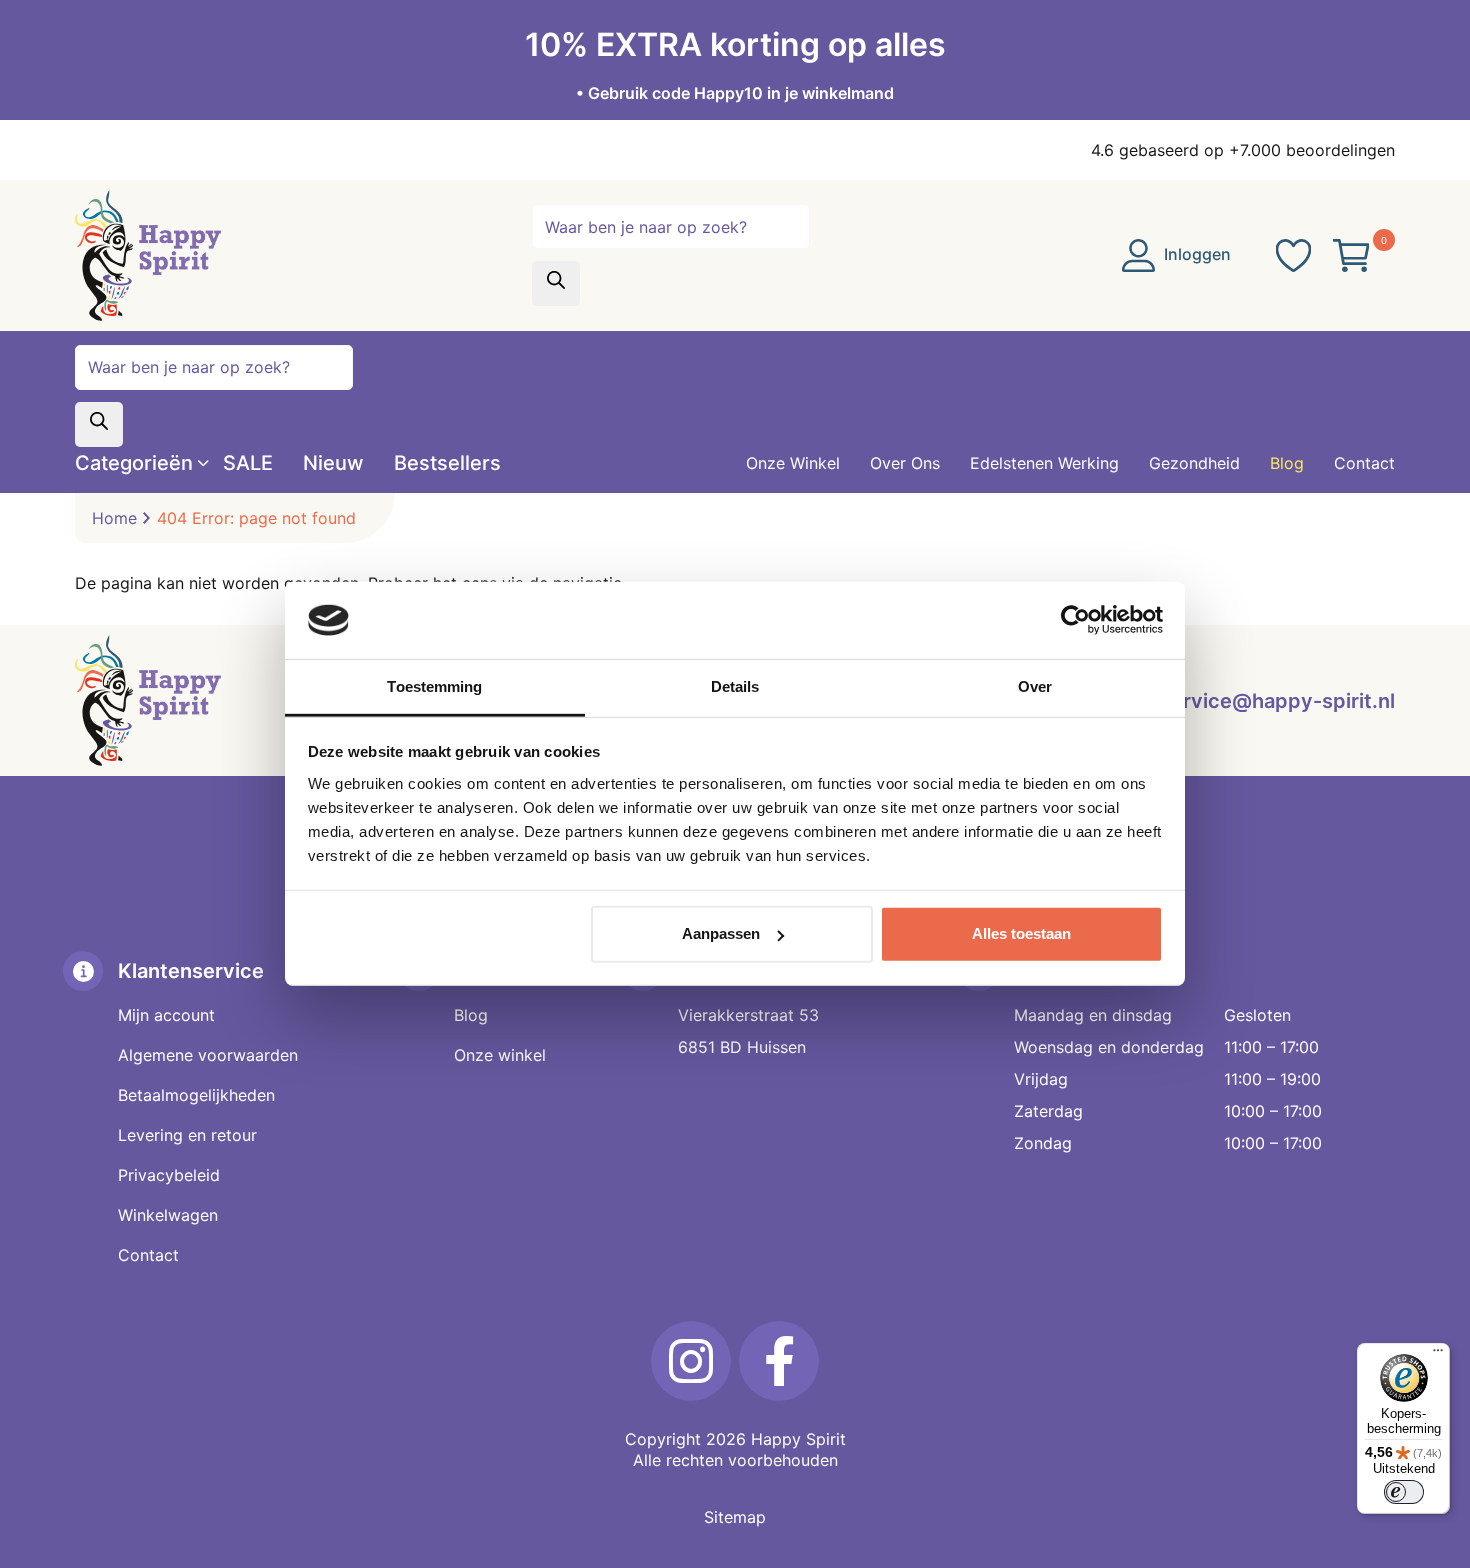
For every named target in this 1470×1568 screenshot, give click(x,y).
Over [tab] (1035, 686)
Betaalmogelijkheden (196, 1095)
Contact (148, 1255)
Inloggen (1195, 254)
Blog (471, 1015)
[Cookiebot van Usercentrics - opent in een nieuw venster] (1075, 620)
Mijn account (166, 1015)
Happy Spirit (798, 1439)
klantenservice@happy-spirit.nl (1242, 701)
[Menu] (1438, 1355)
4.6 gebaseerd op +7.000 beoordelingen (1243, 150)
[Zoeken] (556, 283)
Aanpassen (721, 933)
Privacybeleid (169, 1175)
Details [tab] (735, 686)
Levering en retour (187, 1135)
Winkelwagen (168, 1215)
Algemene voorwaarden (208, 1055)
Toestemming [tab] (434, 686)
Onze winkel (500, 1055)
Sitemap (735, 1517)
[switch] (1404, 1492)
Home (114, 518)
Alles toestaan (1021, 933)
